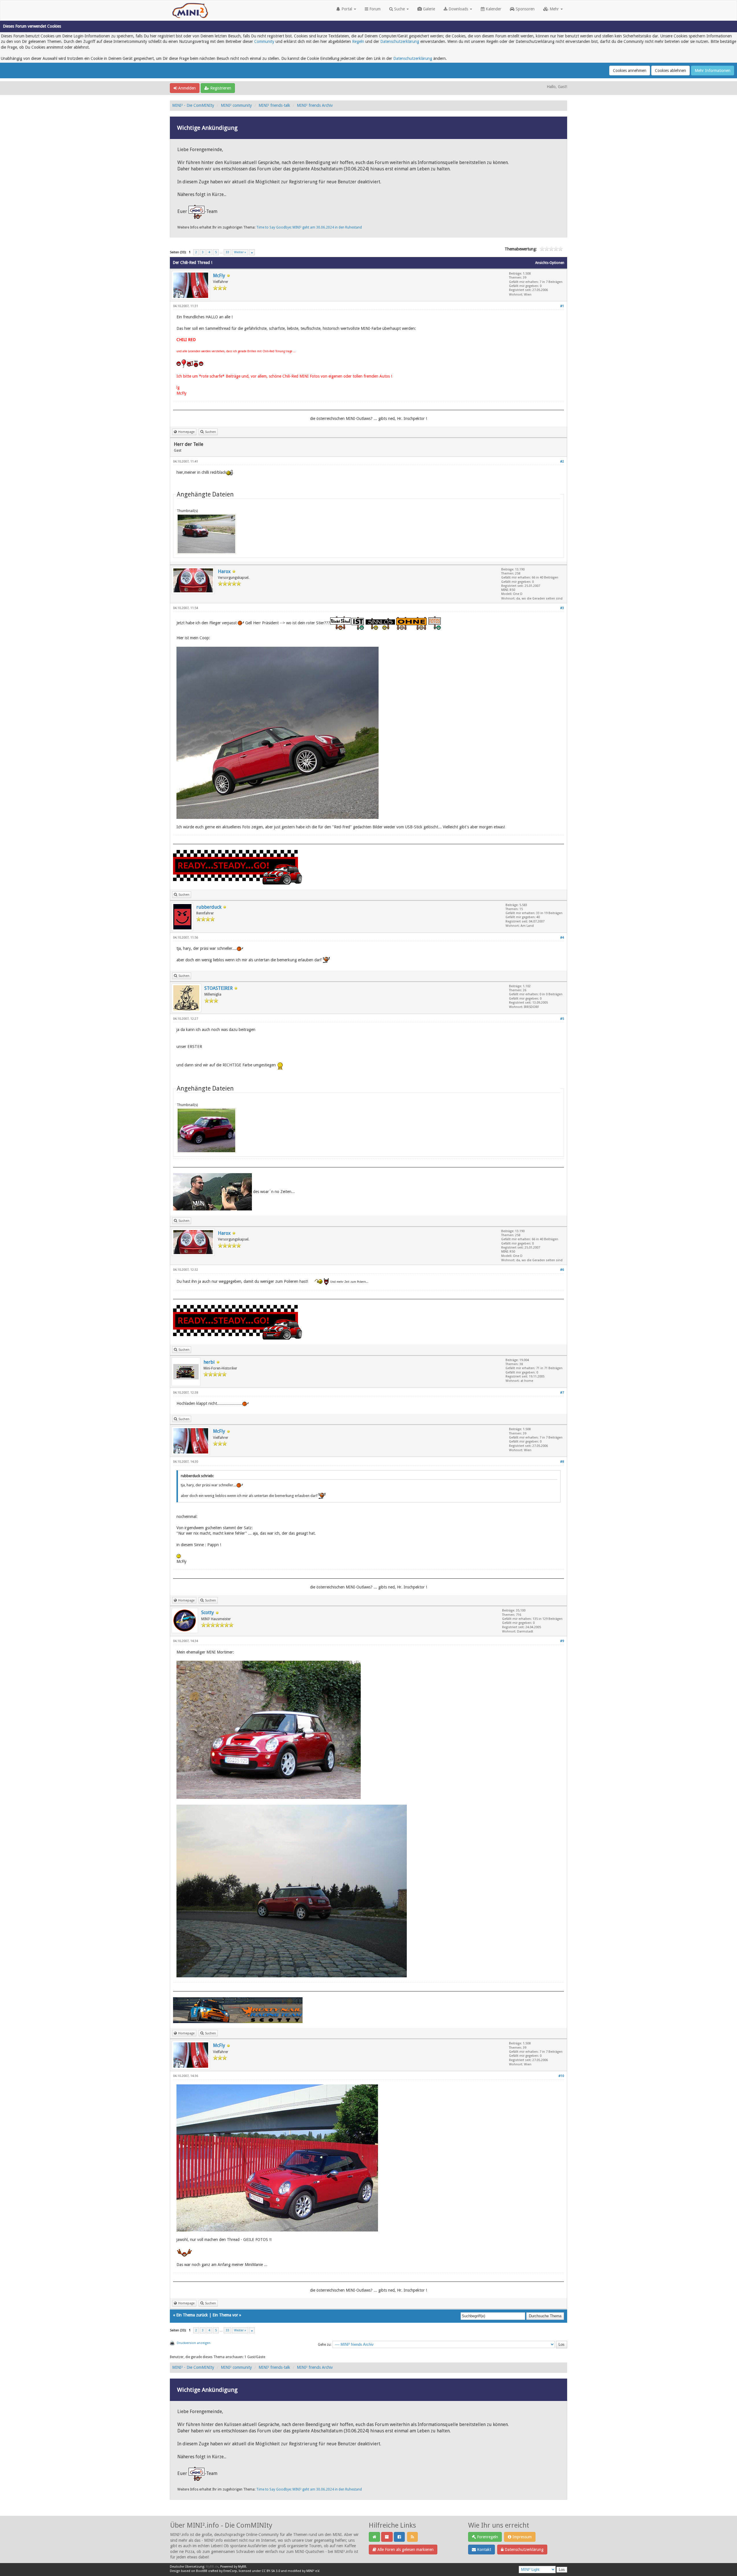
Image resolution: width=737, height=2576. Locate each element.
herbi (209, 1362)
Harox (224, 571)
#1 (562, 306)
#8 (562, 1462)
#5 (562, 1019)
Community (264, 41)
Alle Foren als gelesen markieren (405, 2550)
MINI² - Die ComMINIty (193, 105)
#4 (562, 938)
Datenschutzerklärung (400, 41)
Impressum (522, 2537)
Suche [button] (399, 9)
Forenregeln (487, 2537)
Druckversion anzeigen (194, 2343)
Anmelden (186, 88)
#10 (561, 2076)
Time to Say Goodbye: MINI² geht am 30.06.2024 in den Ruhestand (309, 227)
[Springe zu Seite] (252, 252)
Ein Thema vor (225, 2315)
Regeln (358, 41)
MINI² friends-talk (274, 105)
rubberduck (209, 907)
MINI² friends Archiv (315, 105)
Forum (374, 9)
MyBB (242, 2567)
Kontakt (484, 2550)
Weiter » (240, 252)
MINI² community (236, 105)
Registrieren (220, 88)
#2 (562, 462)
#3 (562, 608)
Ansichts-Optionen (550, 263)
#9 (562, 1641)
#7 (562, 1393)
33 (227, 252)
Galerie (428, 9)
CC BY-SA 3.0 (271, 2571)
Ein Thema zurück (192, 2315)
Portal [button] (347, 9)
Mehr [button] (554, 9)
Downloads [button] (458, 9)
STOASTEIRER (219, 988)
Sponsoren (525, 9)
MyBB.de (212, 2567)
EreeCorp (230, 2571)
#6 (562, 1270)
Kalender (493, 9)
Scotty (208, 1613)
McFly (219, 276)
